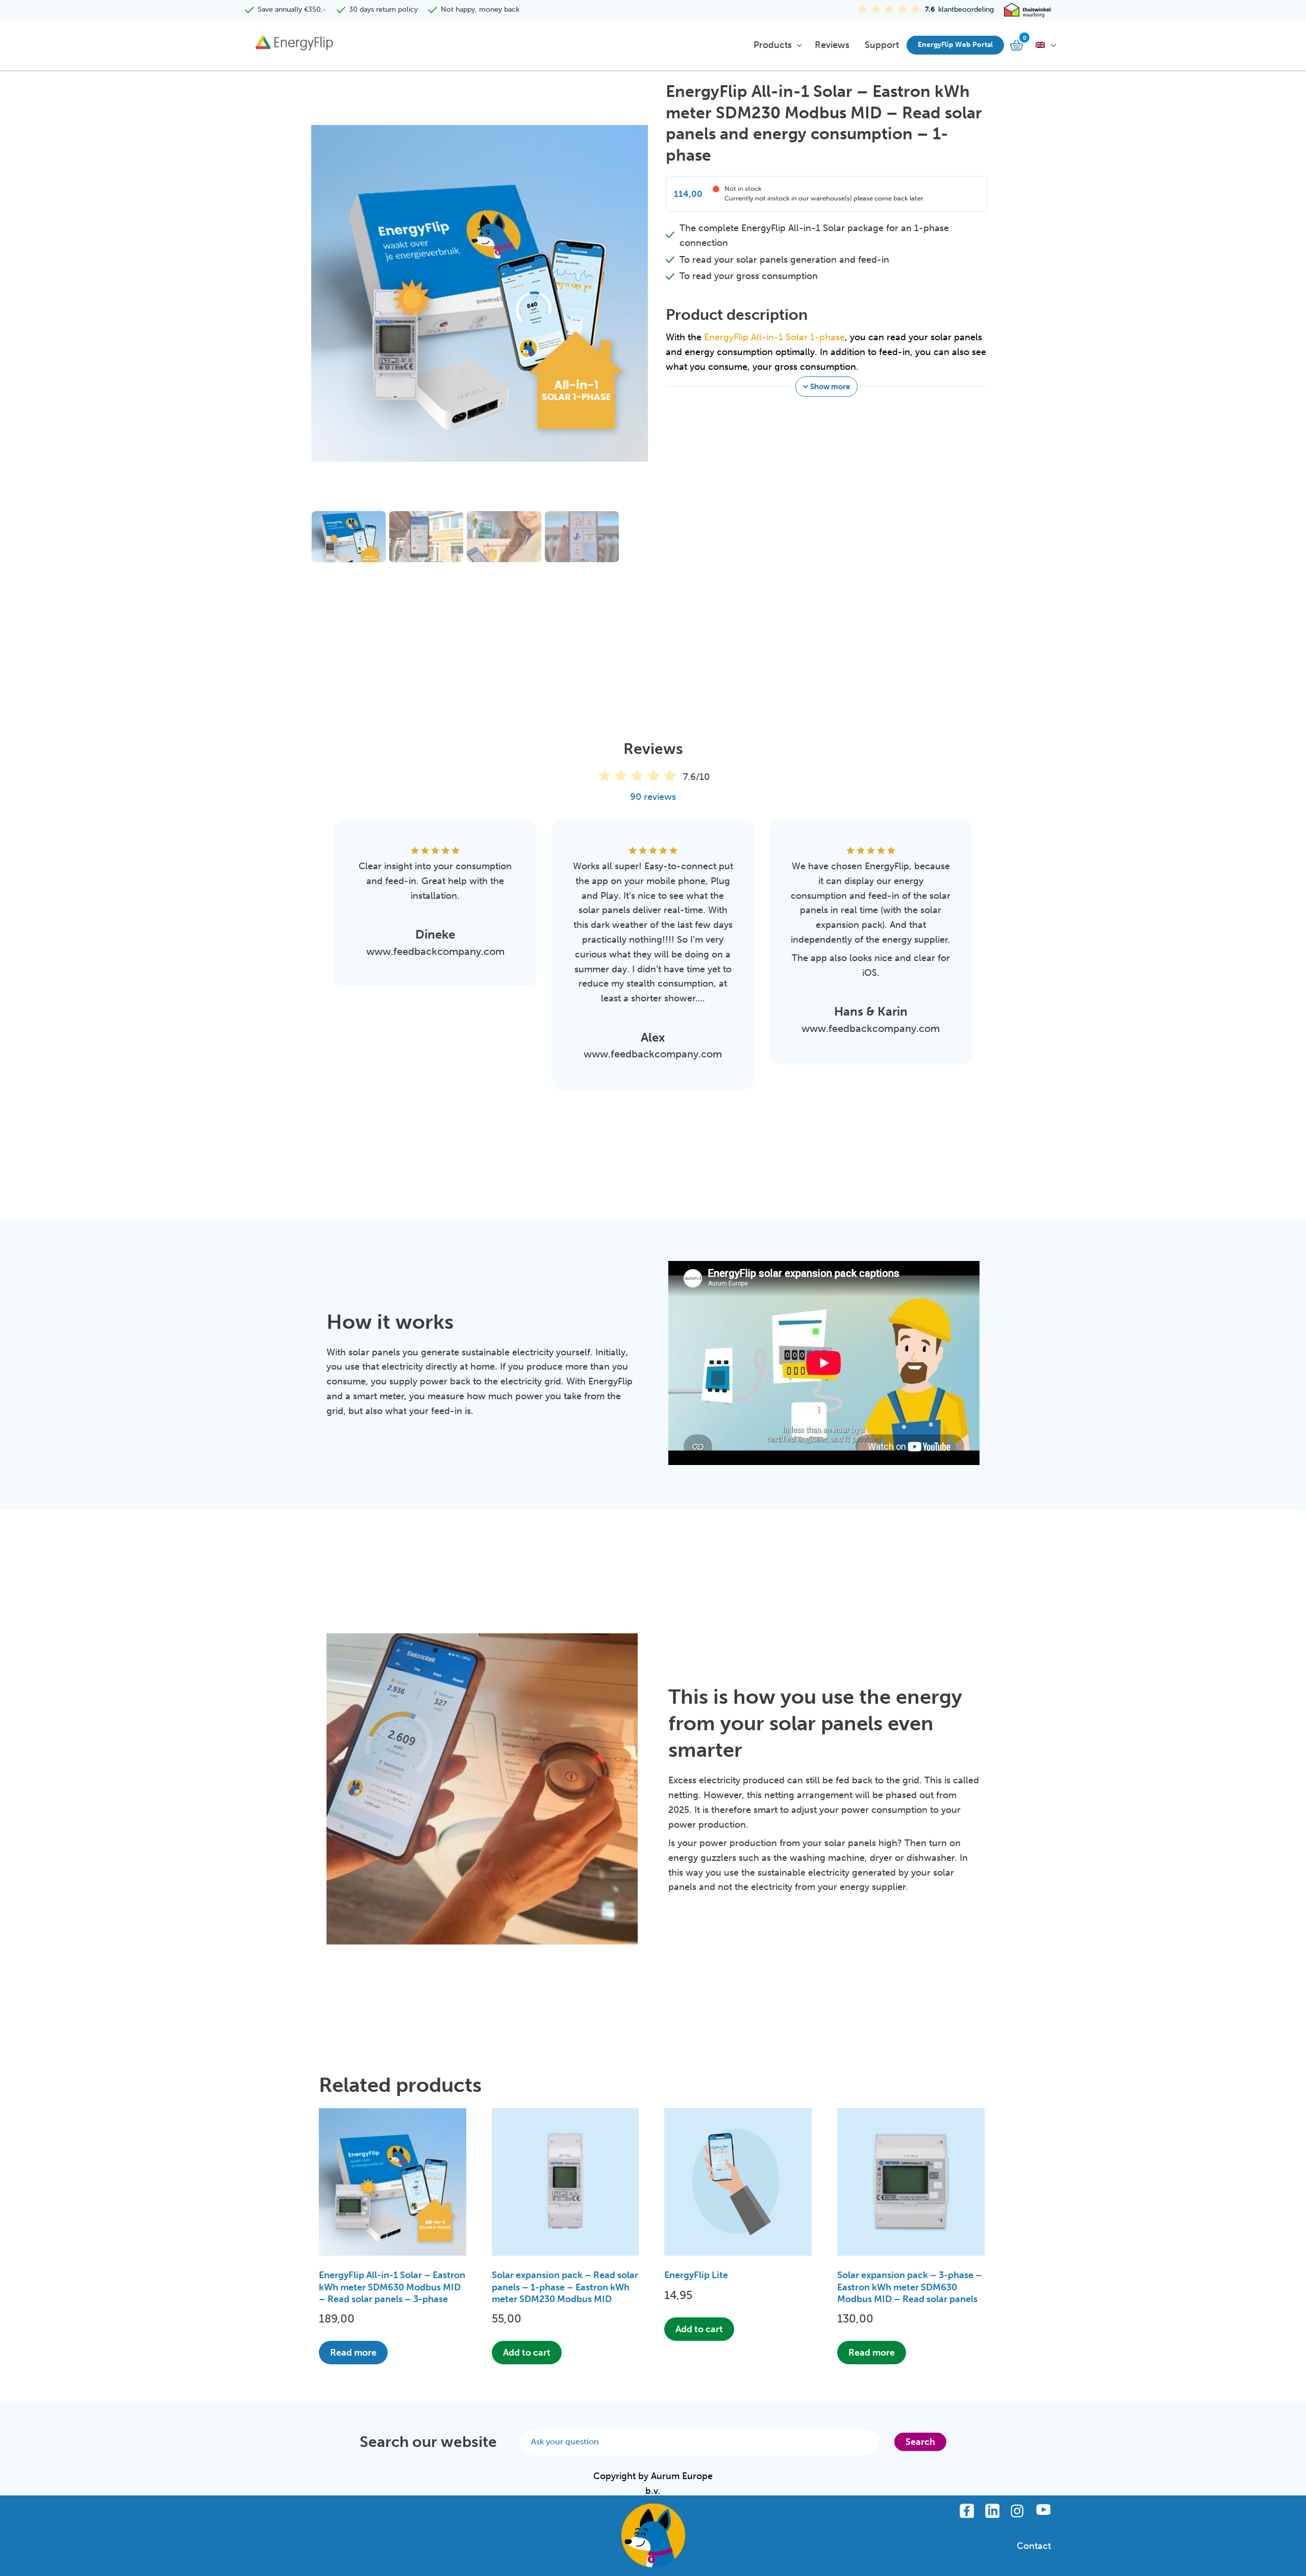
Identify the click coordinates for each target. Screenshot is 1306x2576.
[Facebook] (967, 2511)
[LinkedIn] (992, 2511)
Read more (353, 2353)
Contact (1034, 2546)
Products (773, 45)
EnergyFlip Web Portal (955, 45)
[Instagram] (1018, 2511)
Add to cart (527, 2353)
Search (920, 2442)
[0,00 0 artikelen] (1018, 45)
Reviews (832, 45)
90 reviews (653, 797)
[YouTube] (1043, 2511)
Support (882, 45)
